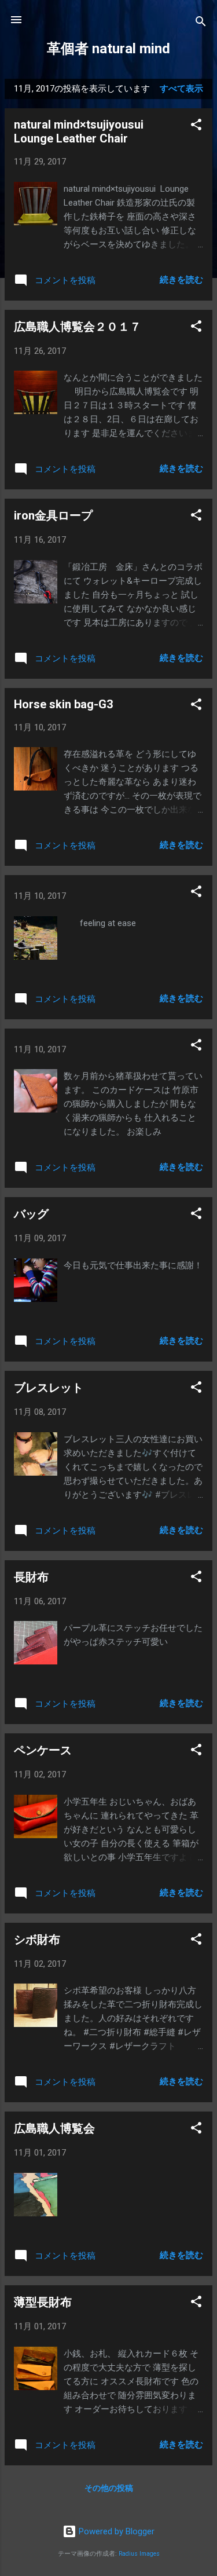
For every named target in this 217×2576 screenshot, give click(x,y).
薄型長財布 (43, 2302)
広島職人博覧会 (54, 2128)
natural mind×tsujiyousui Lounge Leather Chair (79, 131)
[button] (196, 127)
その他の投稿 (109, 2488)
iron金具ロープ (53, 515)
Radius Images (139, 2554)
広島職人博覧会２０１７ (78, 327)
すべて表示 (181, 89)
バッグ (31, 1214)
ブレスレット (49, 1388)
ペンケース (43, 1750)
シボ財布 (37, 1940)
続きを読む (181, 280)
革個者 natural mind (108, 49)
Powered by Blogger (115, 2531)
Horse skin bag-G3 (63, 704)
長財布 (31, 1577)
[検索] (201, 23)
